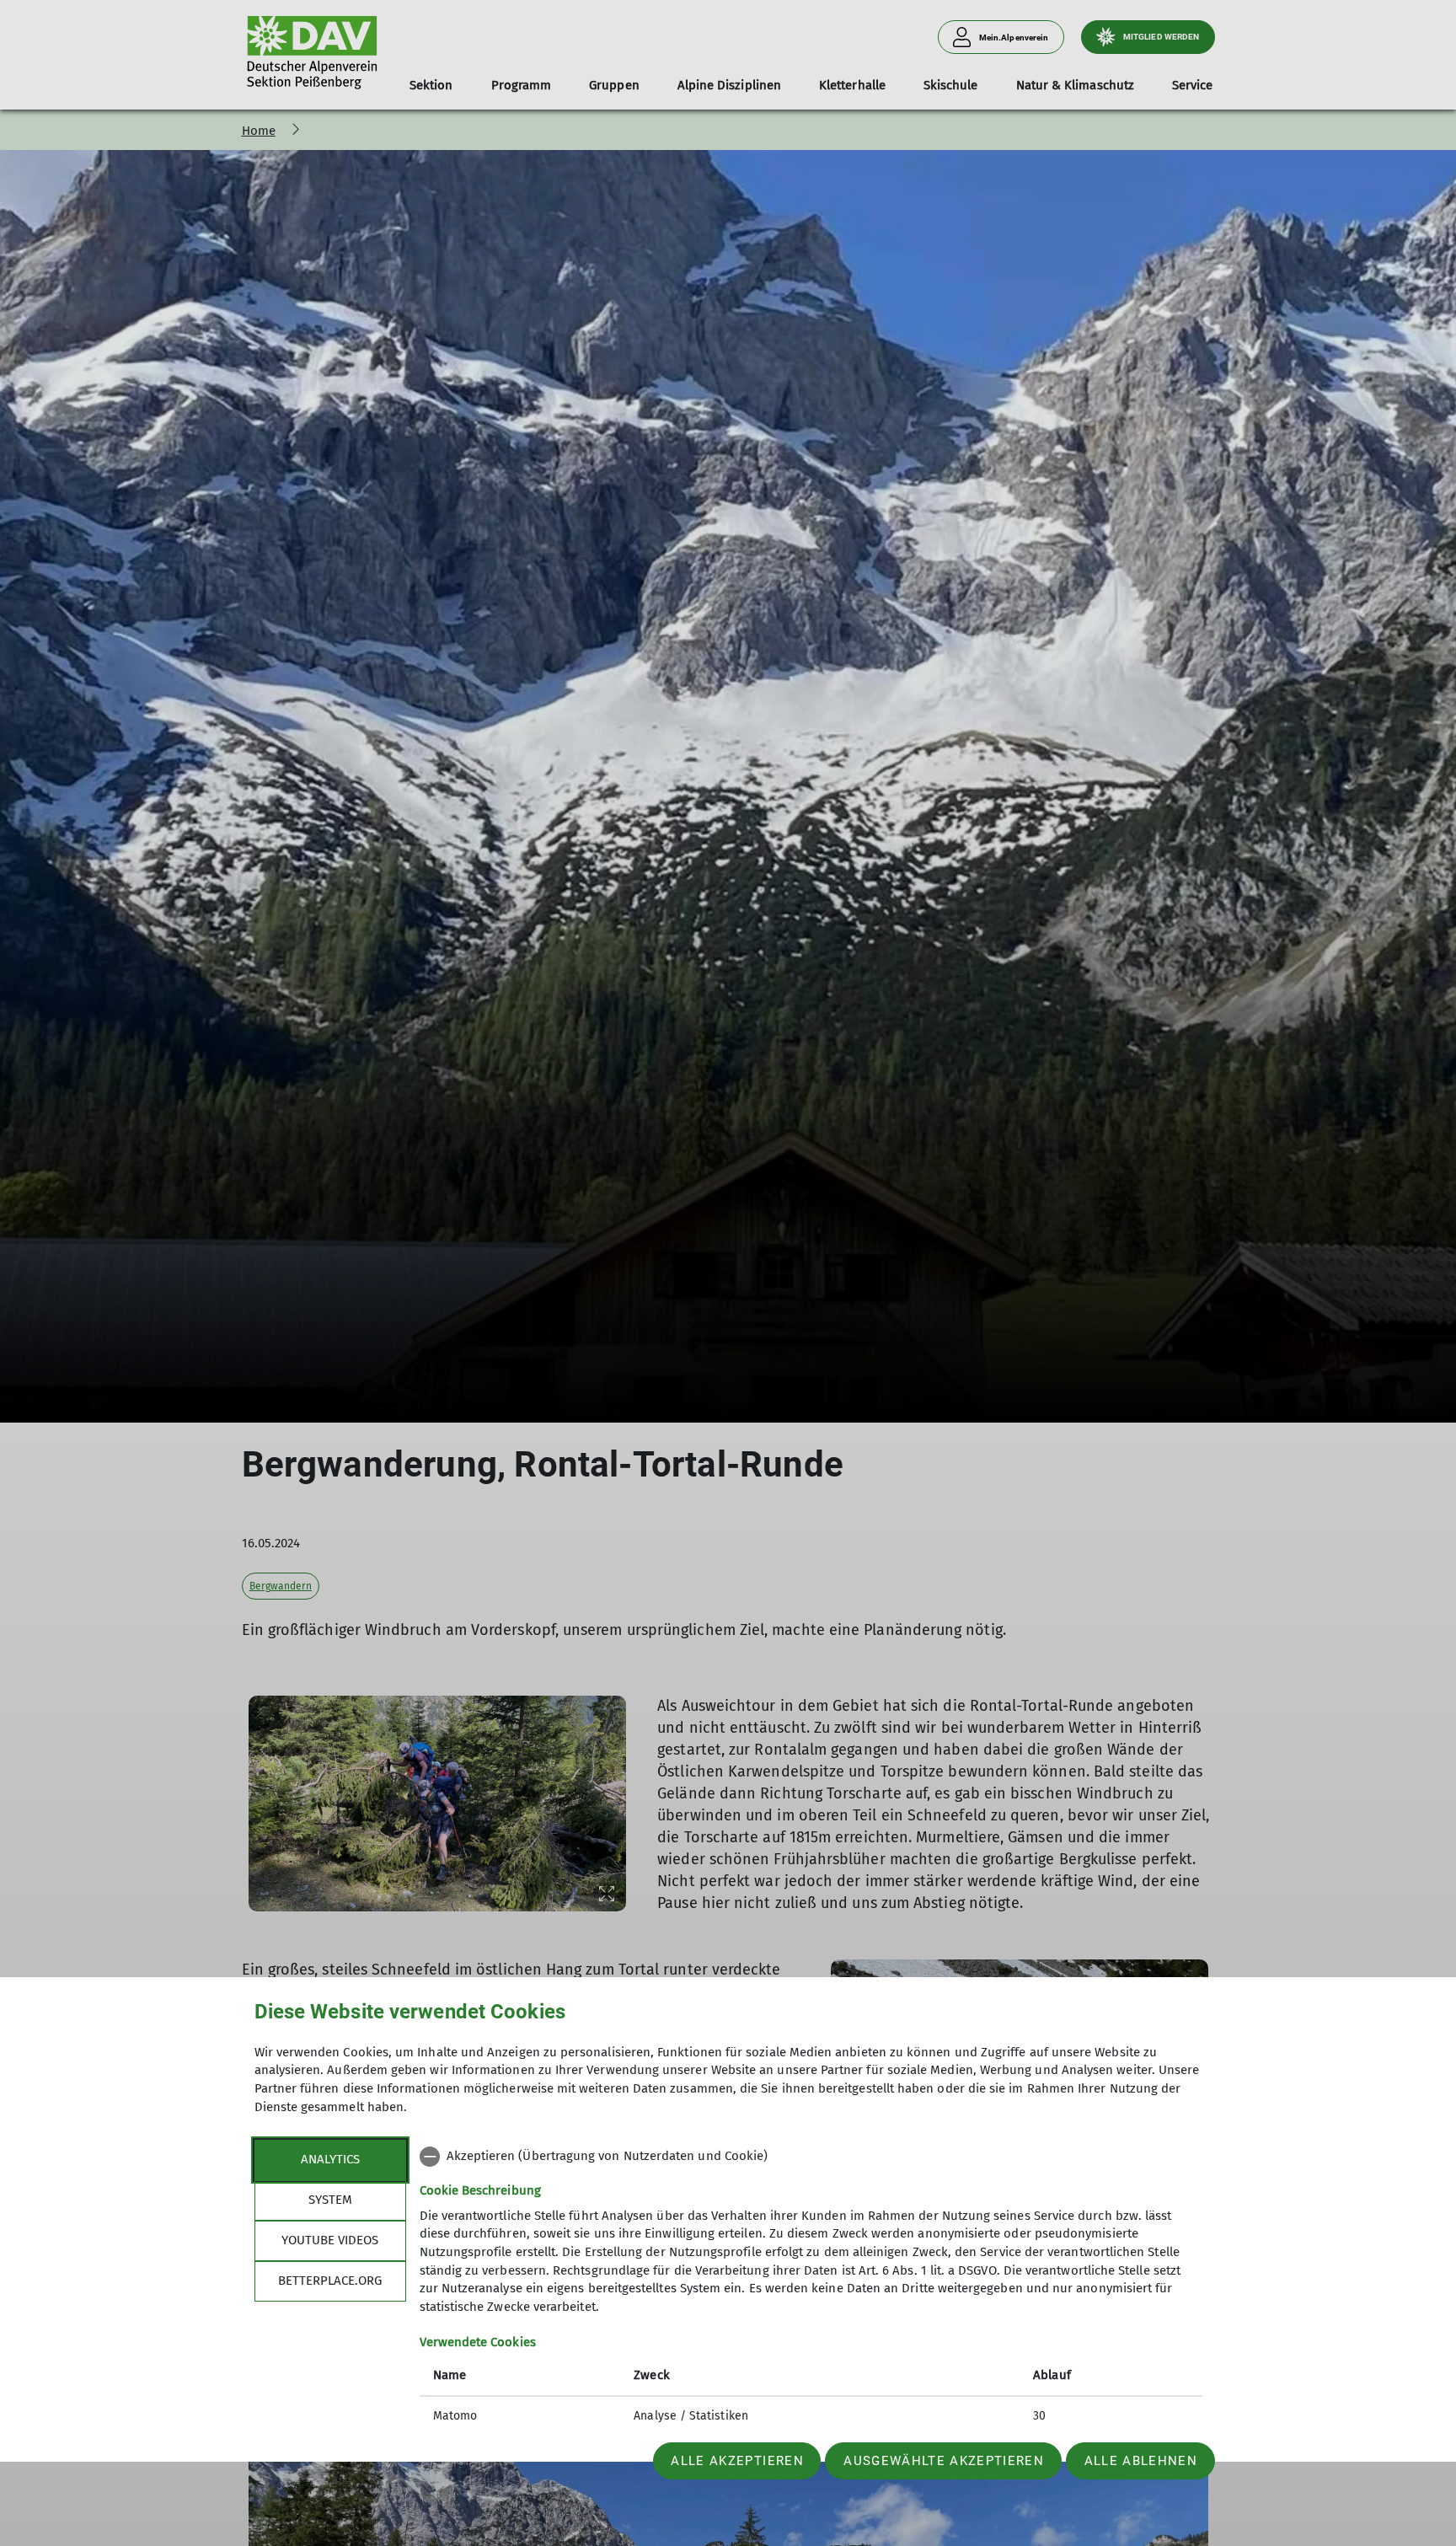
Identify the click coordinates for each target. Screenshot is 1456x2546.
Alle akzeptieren (737, 2461)
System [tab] (330, 2200)
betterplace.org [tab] (330, 2281)
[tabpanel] (811, 2288)
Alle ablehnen (1141, 2461)
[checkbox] (811, 2157)
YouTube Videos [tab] (330, 2240)
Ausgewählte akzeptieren (944, 2461)
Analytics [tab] (330, 2159)
